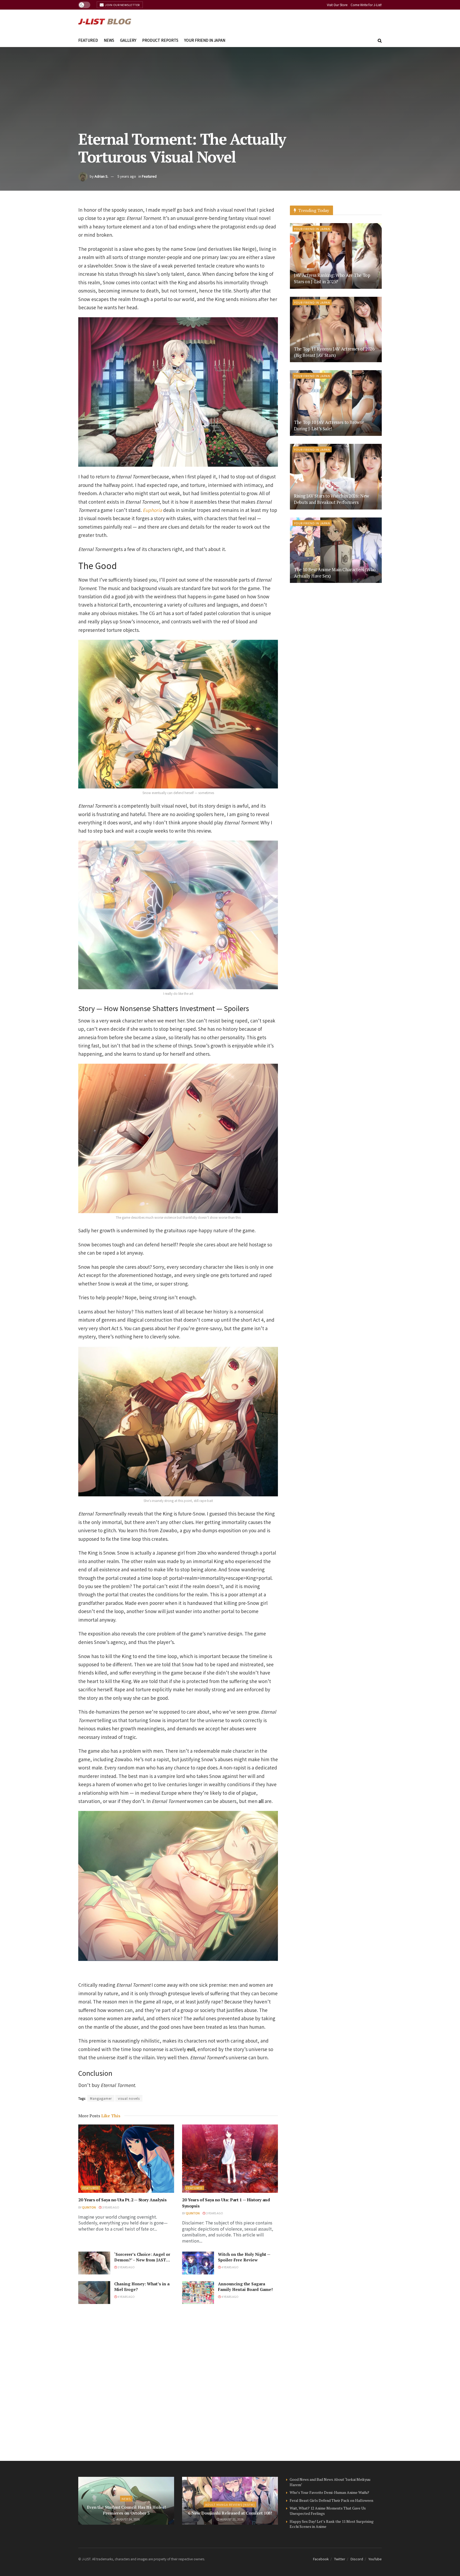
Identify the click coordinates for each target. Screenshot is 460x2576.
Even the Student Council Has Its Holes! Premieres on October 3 (126, 2510)
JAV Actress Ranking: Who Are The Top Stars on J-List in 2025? (332, 278)
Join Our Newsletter (122, 5)
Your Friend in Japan (205, 40)
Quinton (89, 2207)
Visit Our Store (337, 5)
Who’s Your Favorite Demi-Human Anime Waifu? (329, 2492)
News (109, 40)
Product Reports (160, 40)
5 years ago (127, 176)
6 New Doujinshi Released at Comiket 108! (230, 2513)
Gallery (128, 40)
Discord (357, 2559)
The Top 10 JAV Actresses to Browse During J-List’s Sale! (329, 425)
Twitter (340, 2559)
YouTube (375, 2559)
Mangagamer (101, 2098)
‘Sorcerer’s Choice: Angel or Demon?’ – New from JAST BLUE (142, 2260)
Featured (88, 40)
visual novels (129, 2098)
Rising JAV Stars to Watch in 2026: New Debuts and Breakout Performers (331, 499)
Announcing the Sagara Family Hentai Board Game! (245, 2287)
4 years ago (230, 2267)
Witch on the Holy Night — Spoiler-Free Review (244, 2257)
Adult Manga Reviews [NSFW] (230, 2504)
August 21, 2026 (232, 2519)
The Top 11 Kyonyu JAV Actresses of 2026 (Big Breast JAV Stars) (334, 352)
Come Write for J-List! (366, 5)
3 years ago (110, 2207)
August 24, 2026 (128, 2519)
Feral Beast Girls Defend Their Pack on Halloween (331, 2500)
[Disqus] (178, 2382)
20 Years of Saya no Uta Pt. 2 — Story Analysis (122, 2200)
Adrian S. (101, 176)
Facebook (321, 2559)
